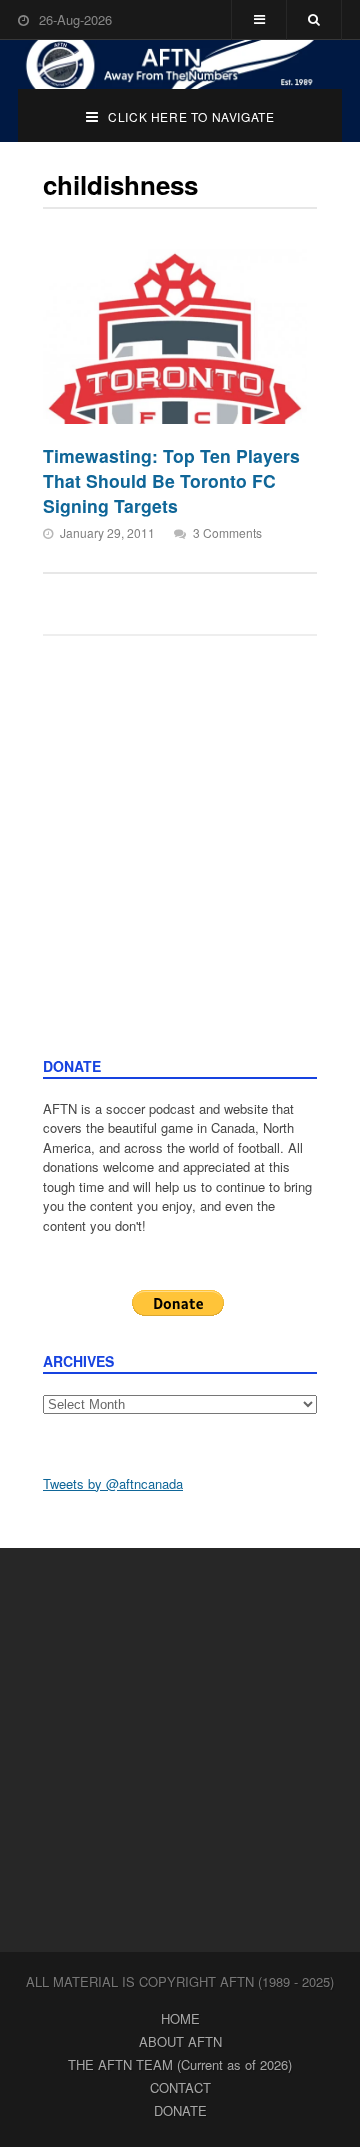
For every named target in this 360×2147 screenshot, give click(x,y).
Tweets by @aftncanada (113, 1483)
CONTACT (180, 2087)
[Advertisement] (180, 866)
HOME (180, 2018)
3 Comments (227, 532)
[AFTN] (180, 64)
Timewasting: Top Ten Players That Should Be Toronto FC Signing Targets (171, 480)
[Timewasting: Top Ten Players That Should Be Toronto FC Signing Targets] (175, 336)
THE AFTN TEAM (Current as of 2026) (180, 2064)
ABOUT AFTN (180, 2041)
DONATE (180, 2110)
